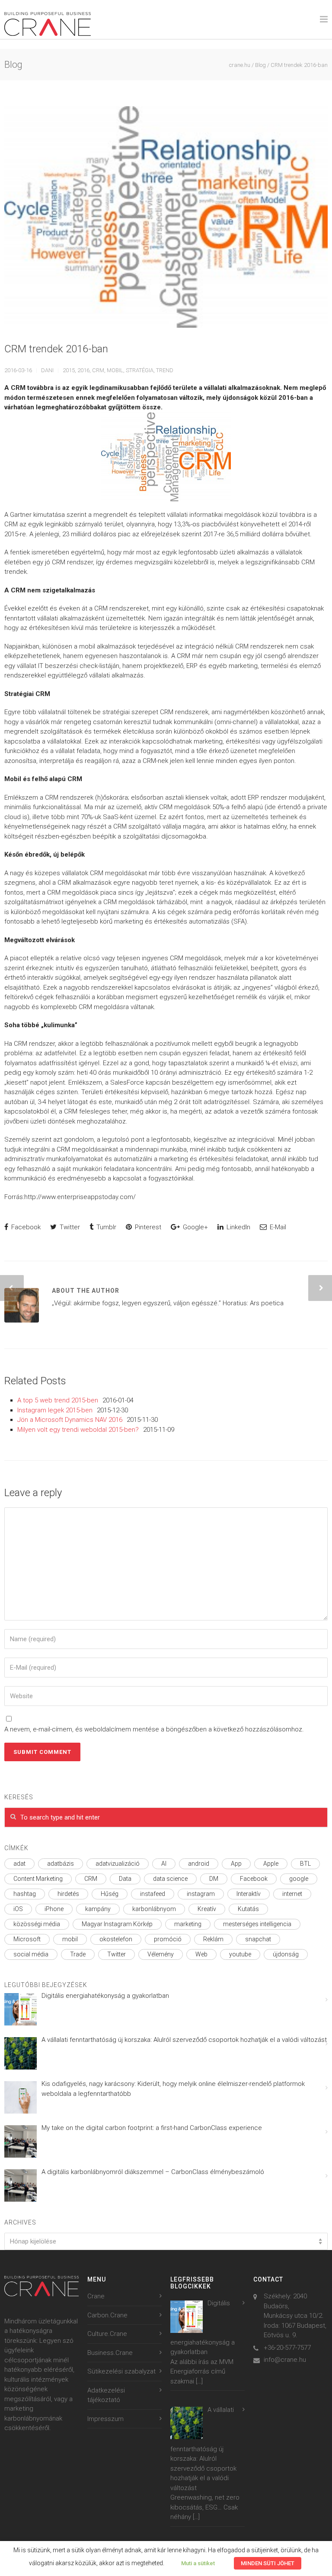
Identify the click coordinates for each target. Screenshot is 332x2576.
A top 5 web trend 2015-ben (58, 1400)
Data (125, 1879)
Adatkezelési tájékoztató (106, 2395)
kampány (98, 1909)
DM (214, 1879)
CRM (98, 370)
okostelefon (116, 1939)
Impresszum (105, 2419)
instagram (201, 1894)
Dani (47, 370)
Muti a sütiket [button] (198, 2563)
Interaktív (249, 1894)
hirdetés (68, 1894)
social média (31, 1954)
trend (165, 370)
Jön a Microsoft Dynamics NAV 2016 (70, 1420)
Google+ (195, 1227)
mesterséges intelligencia (257, 1924)
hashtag (25, 1894)
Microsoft (27, 1939)
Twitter (69, 1227)
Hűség (110, 1894)
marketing (188, 1924)
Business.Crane (110, 2353)
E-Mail (277, 1227)
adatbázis (61, 1864)
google (299, 1879)
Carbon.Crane (107, 2315)
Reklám (213, 1939)
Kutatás (248, 1909)
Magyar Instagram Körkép (117, 1924)
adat (19, 1864)
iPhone (54, 1909)
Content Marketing (38, 1879)
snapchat (258, 1939)
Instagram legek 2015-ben (55, 1410)
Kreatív (207, 1909)
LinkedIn (238, 1227)
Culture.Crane (107, 2334)
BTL (305, 1864)
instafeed (153, 1894)
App (236, 1864)
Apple (271, 1864)
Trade (78, 1954)
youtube (240, 1954)
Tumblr (105, 1227)
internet (292, 1894)
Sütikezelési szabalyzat (121, 2371)
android (199, 1864)
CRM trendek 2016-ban (56, 349)
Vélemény (161, 1954)
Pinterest (147, 1227)
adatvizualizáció (118, 1864)
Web (201, 1954)
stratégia (140, 370)
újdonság (286, 1954)
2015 (69, 370)
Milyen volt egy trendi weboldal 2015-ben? (78, 1430)
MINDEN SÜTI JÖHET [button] (268, 2563)
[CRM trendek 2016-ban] (166, 217)
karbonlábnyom (154, 1909)
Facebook (25, 1227)
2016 (83, 370)
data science (170, 1879)
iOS (18, 1909)
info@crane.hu (285, 2360)
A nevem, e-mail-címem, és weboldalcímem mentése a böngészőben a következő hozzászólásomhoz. (154, 1729)
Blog (260, 65)
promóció (168, 1939)
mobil (115, 370)
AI (164, 1864)
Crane (96, 2296)
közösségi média (37, 1924)
